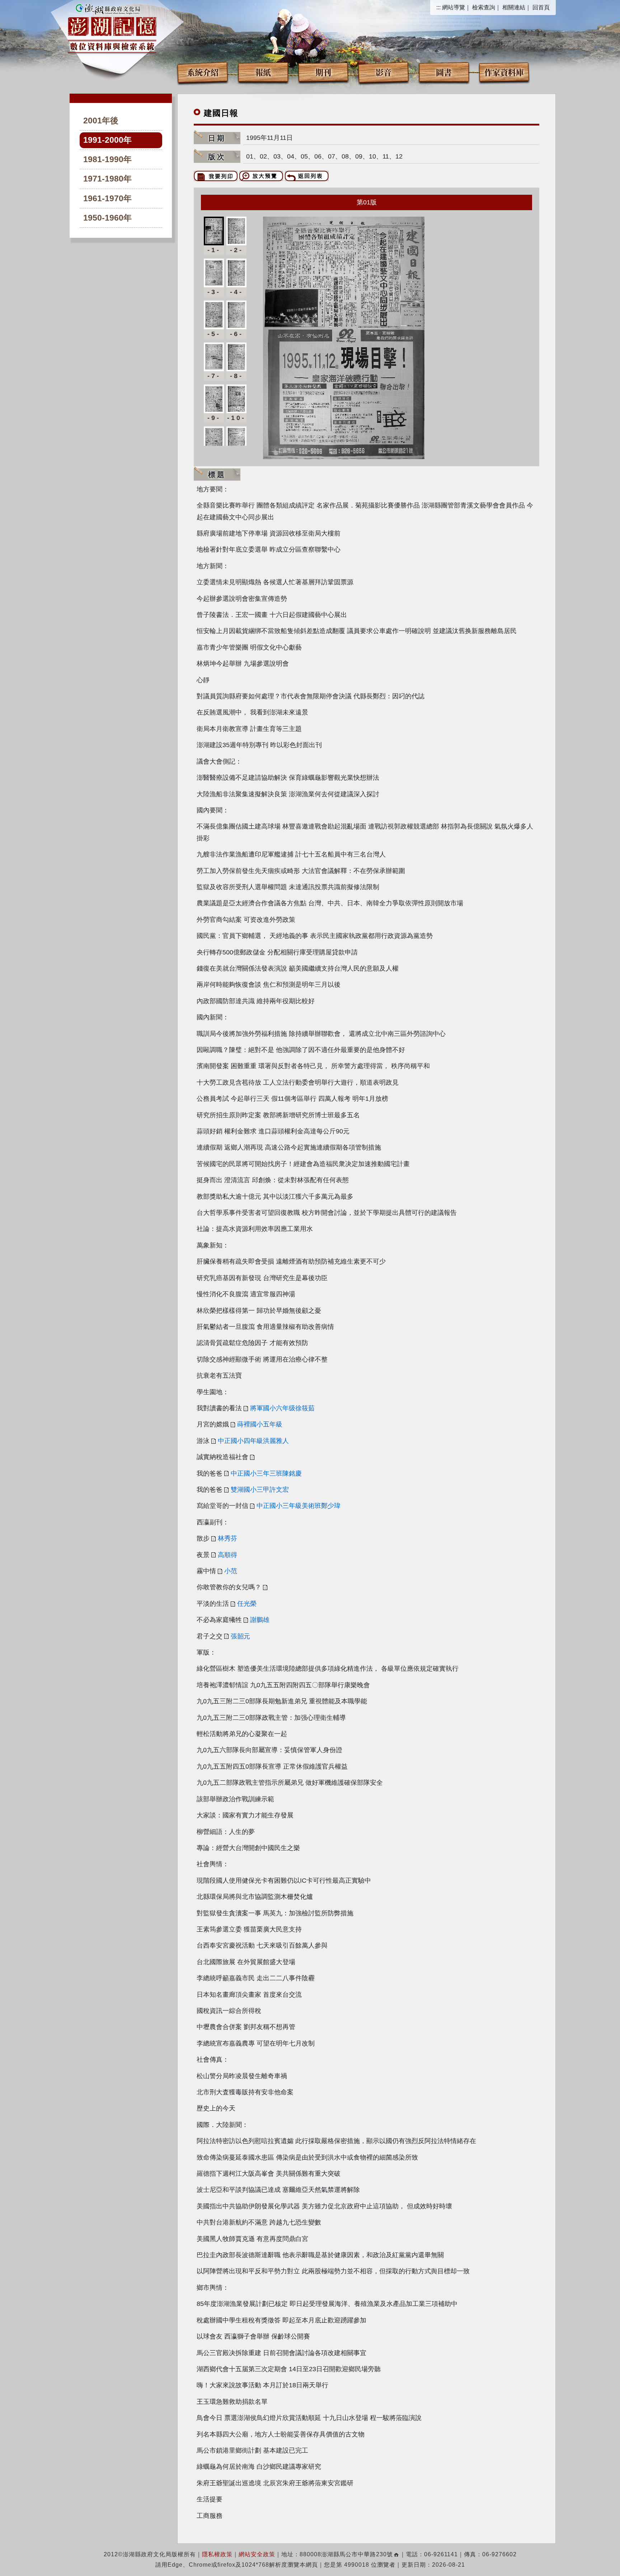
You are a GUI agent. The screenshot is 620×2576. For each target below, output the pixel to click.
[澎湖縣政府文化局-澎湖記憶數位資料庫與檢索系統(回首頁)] (112, 28)
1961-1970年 (107, 199)
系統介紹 (203, 72)
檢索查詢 (484, 7)
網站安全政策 (257, 2554)
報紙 (263, 72)
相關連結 (514, 7)
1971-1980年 (107, 179)
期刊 (323, 72)
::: (438, 7)
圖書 (444, 72)
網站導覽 (454, 7)
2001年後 (101, 121)
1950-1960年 (107, 218)
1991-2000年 (107, 140)
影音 (384, 72)
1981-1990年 (107, 159)
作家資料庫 (504, 72)
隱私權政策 (217, 2554)
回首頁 (541, 7)
